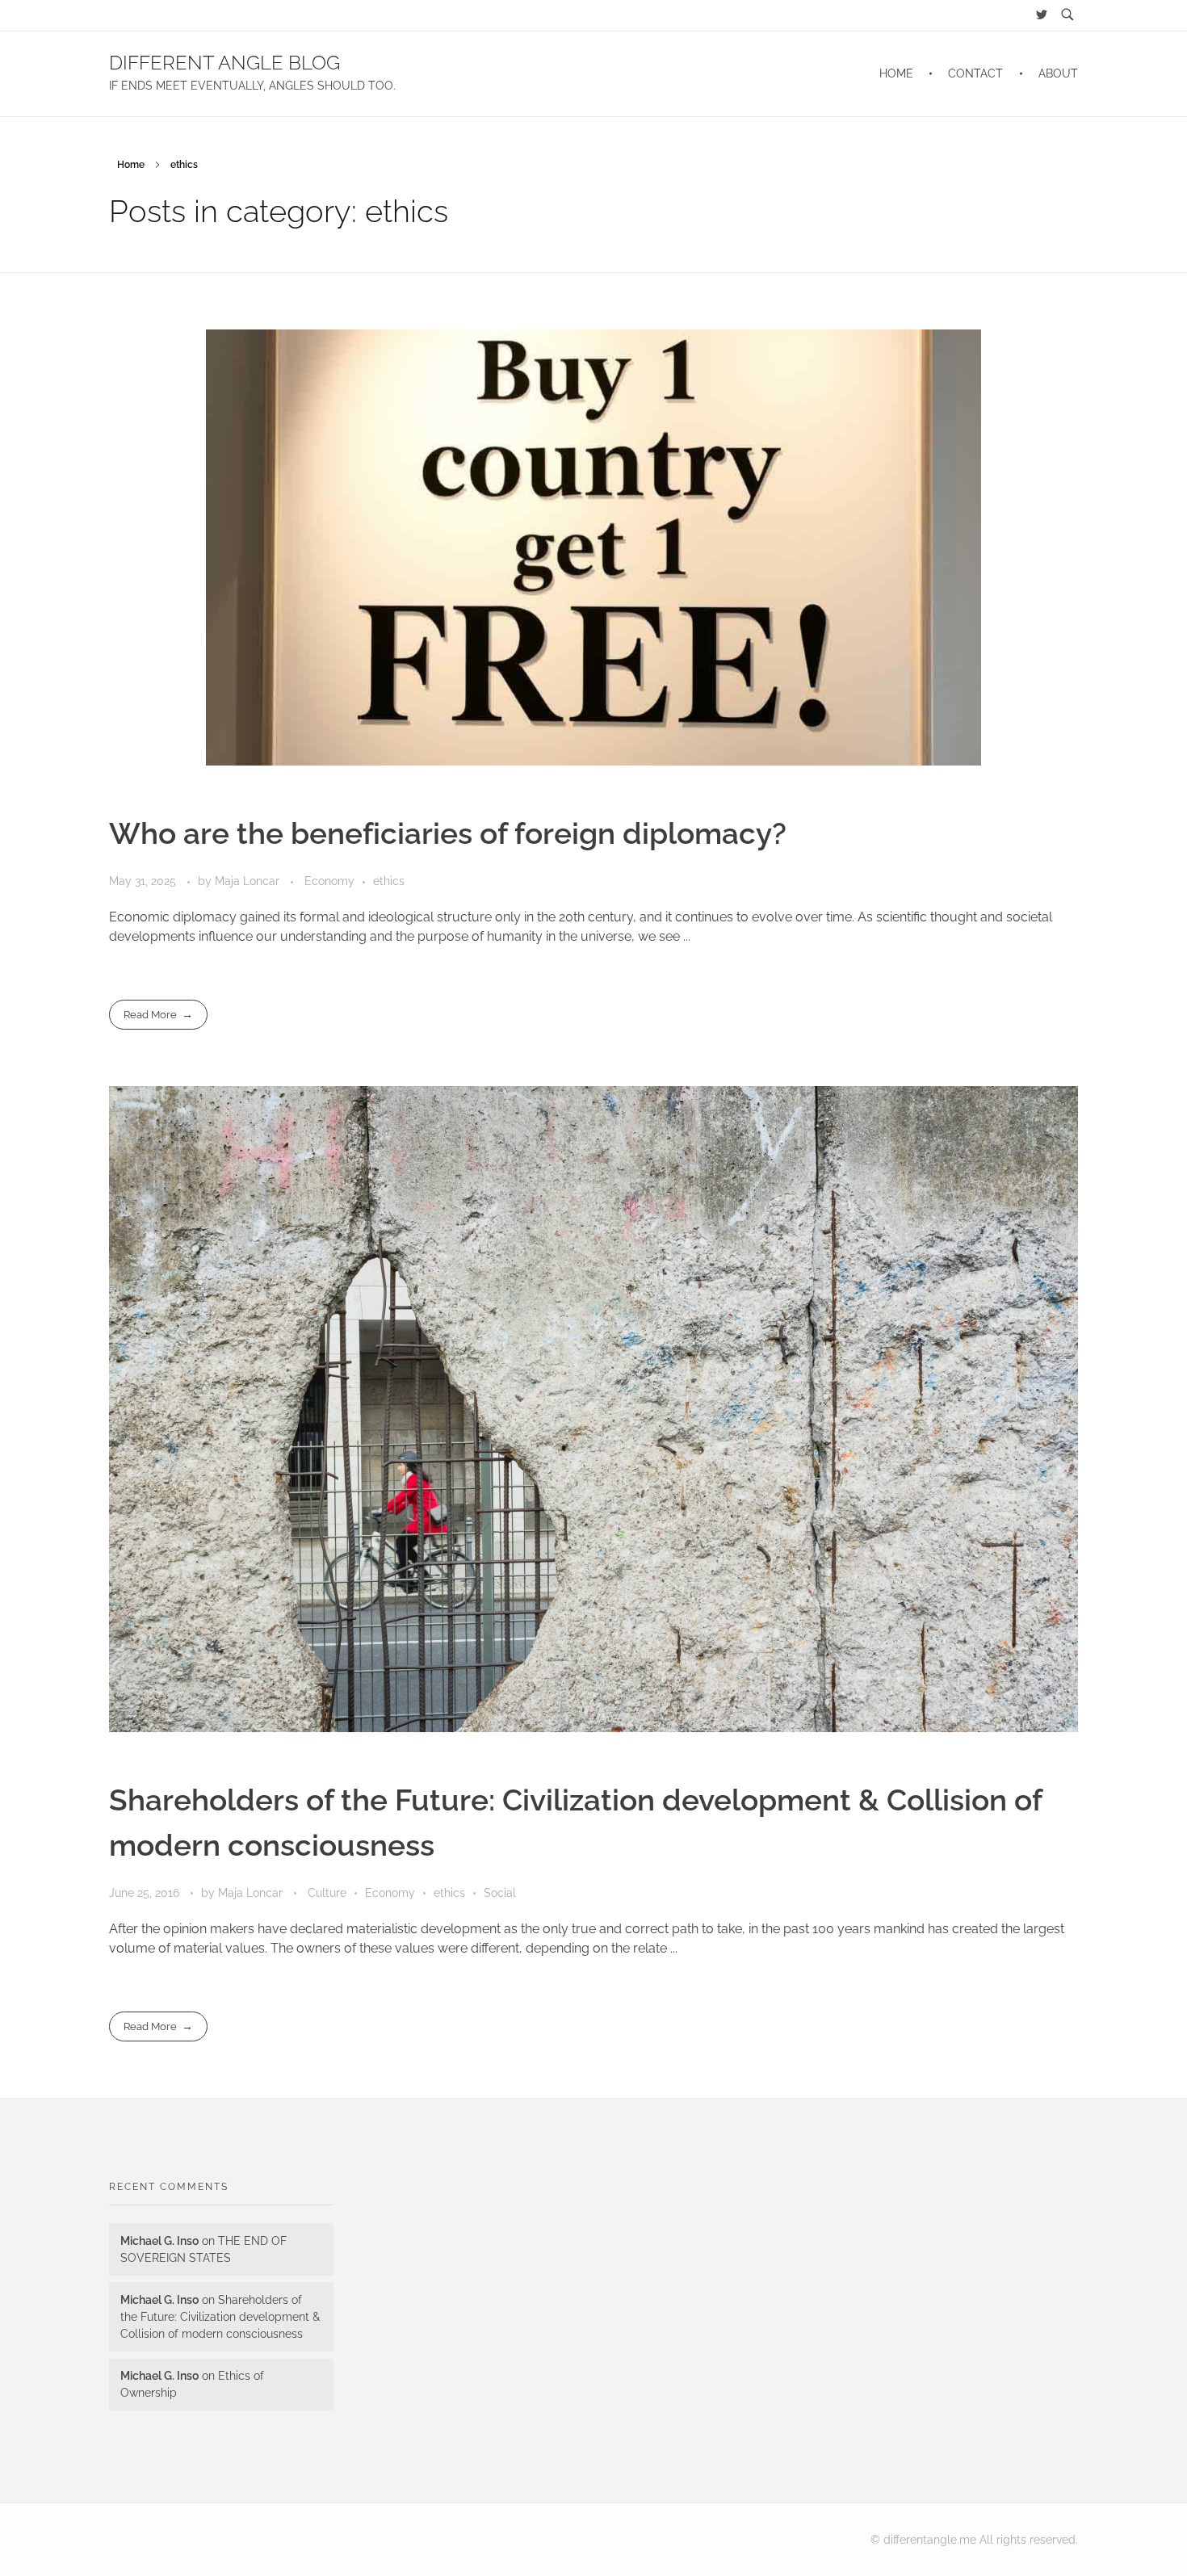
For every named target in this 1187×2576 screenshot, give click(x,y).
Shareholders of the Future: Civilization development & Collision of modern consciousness (220, 2317)
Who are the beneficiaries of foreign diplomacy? (448, 833)
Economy (329, 881)
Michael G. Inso (159, 2241)
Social (500, 1893)
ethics (389, 881)
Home (131, 165)
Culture (327, 1893)
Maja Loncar (249, 881)
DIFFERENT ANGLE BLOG (224, 63)
